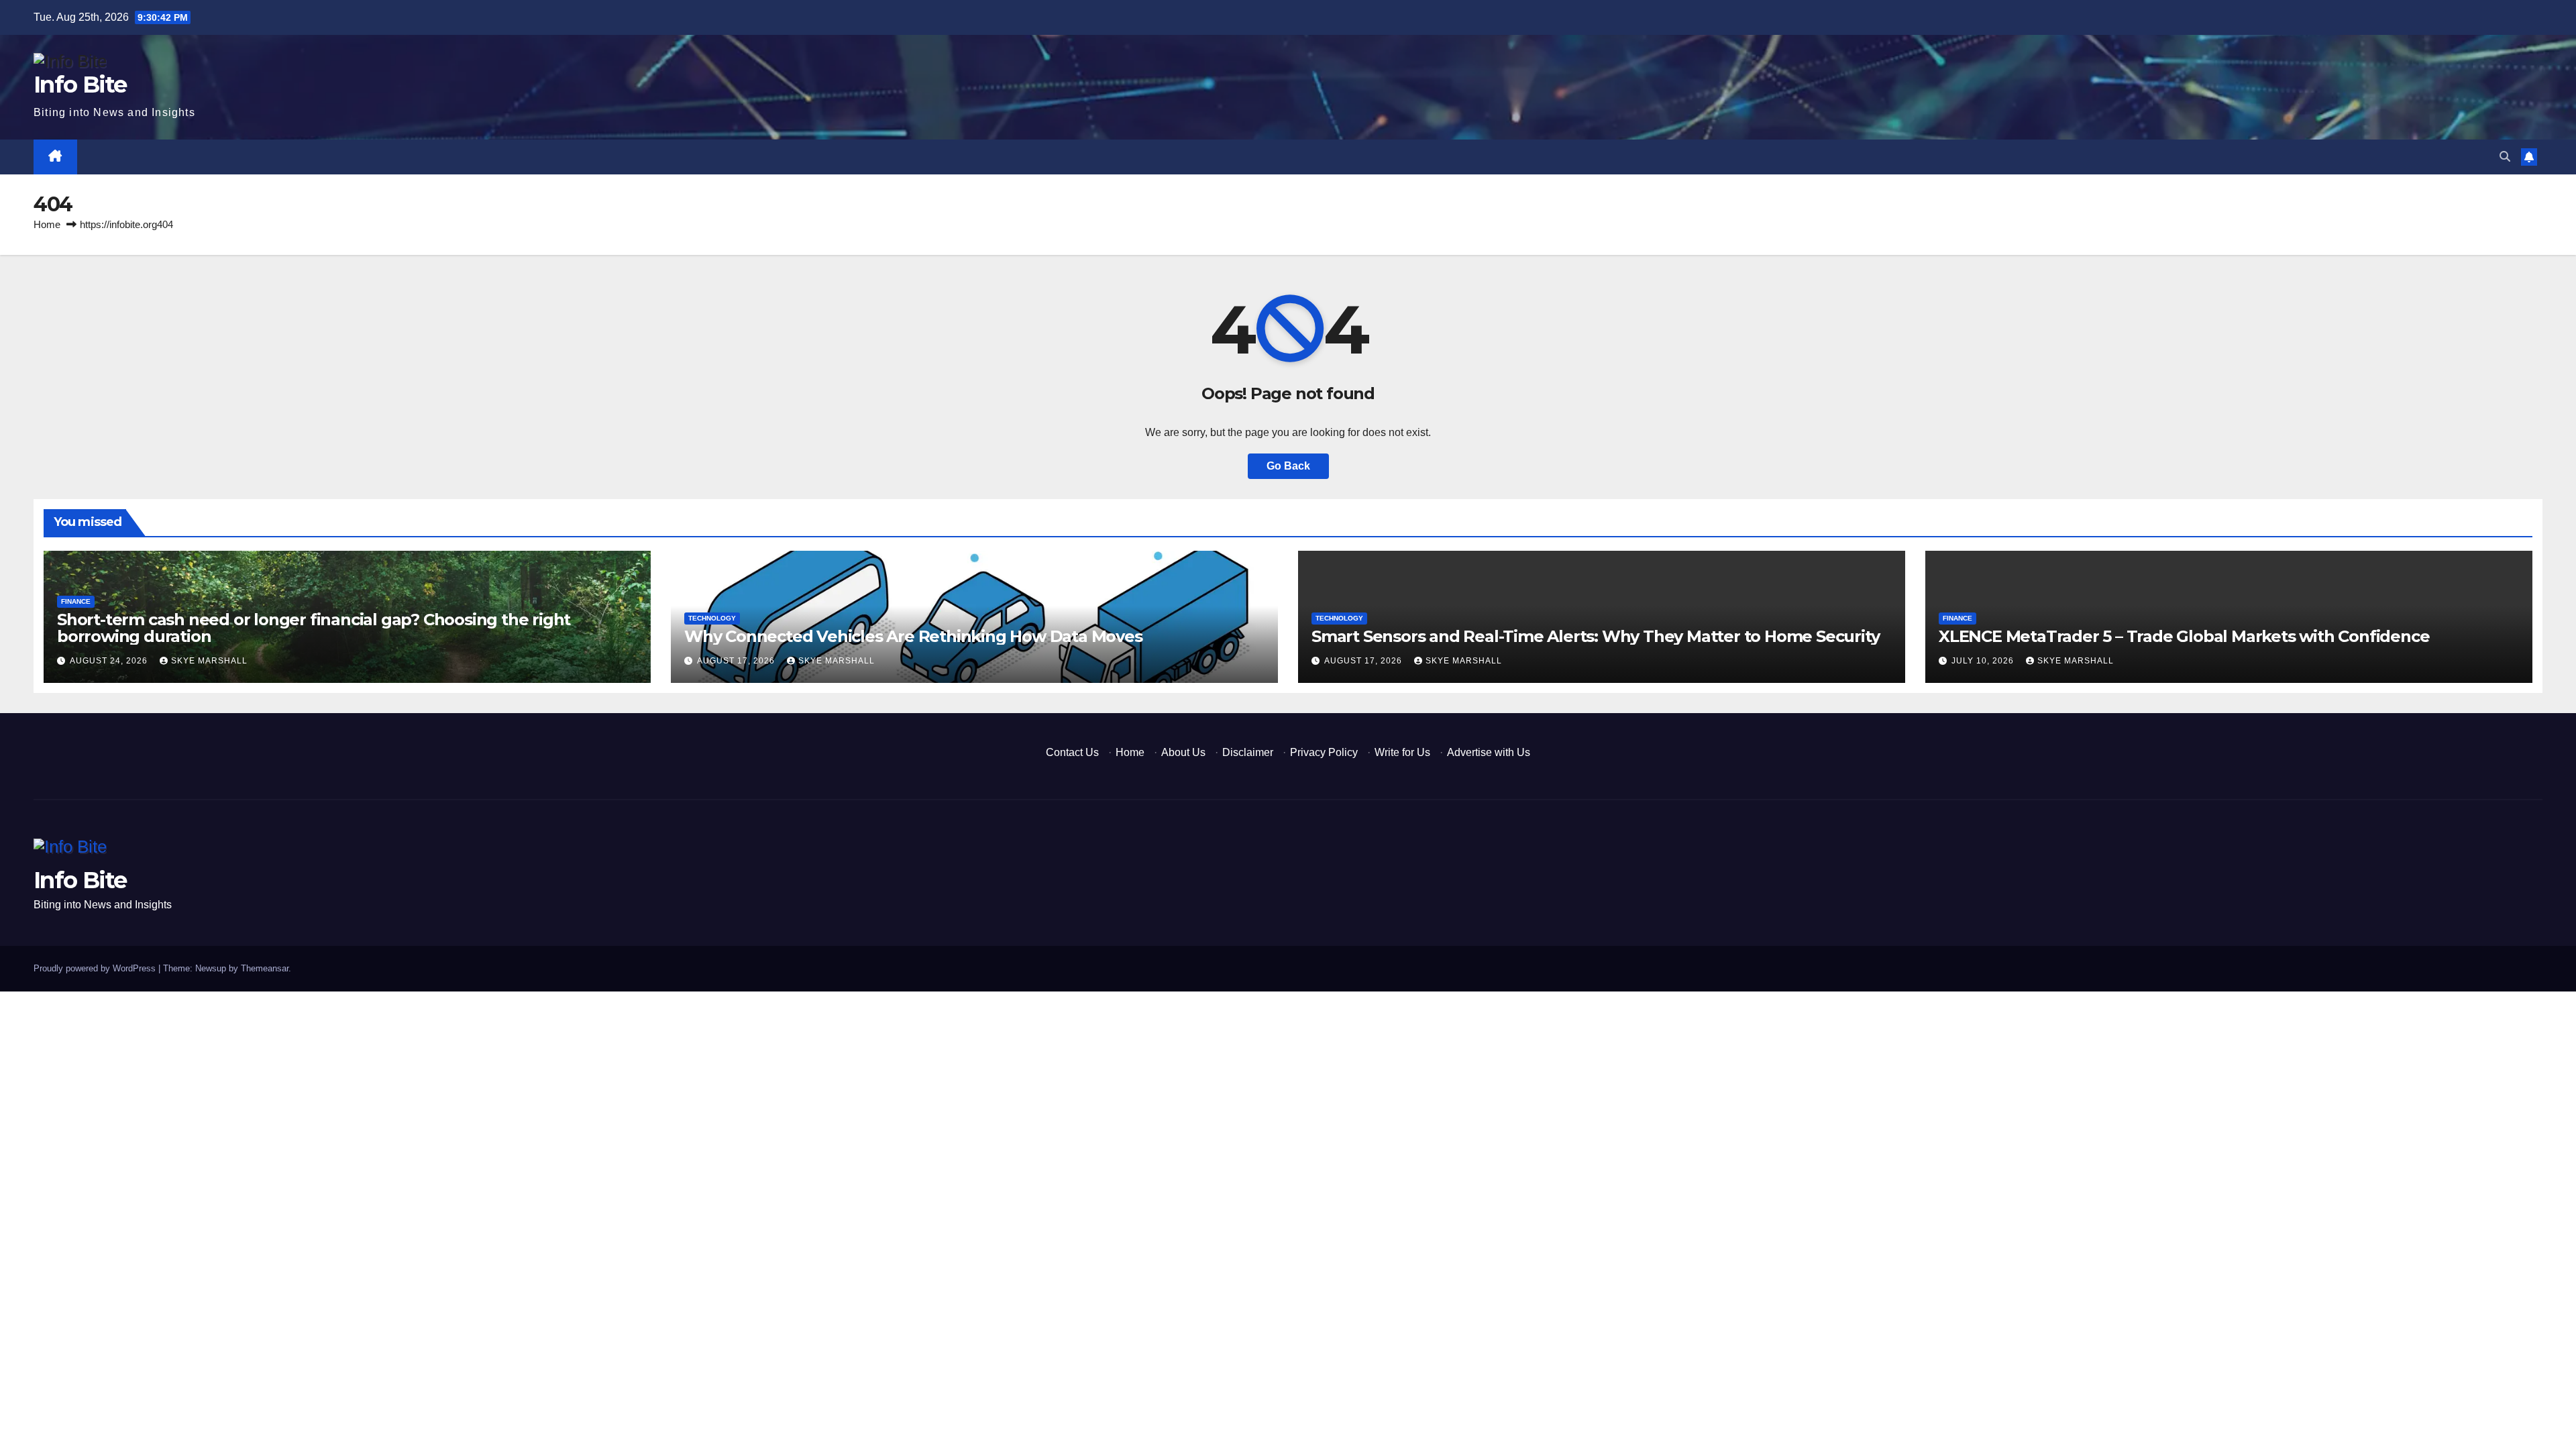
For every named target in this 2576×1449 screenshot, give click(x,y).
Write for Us (1402, 752)
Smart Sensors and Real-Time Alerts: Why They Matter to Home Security (1595, 636)
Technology (712, 618)
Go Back (1288, 466)
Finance (76, 601)
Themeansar (265, 968)
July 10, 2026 (1984, 661)
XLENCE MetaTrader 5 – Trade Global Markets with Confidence (2184, 636)
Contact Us (1072, 752)
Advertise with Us (1489, 752)
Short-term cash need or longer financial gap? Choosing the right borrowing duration (314, 628)
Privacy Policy (1324, 752)
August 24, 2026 (110, 661)
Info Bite (80, 85)
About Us (1183, 752)
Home (47, 224)
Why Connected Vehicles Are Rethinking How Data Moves (913, 636)
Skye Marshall (209, 661)
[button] (2505, 157)
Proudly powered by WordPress (96, 968)
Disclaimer (1248, 752)
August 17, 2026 (737, 661)
